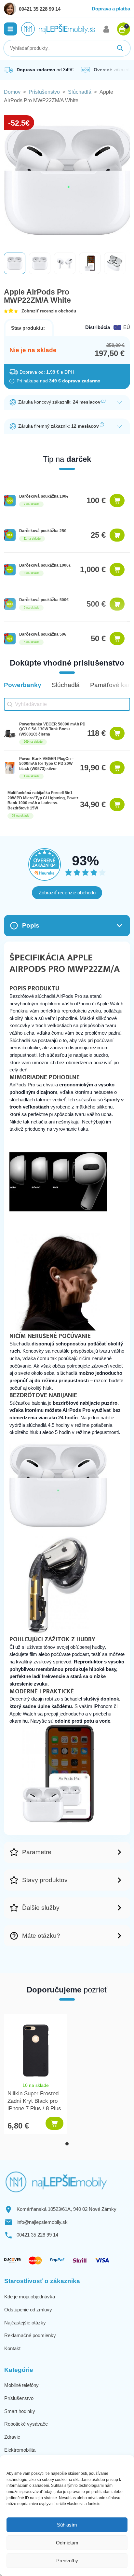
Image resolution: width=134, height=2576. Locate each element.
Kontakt (12, 2348)
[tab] (67, 2144)
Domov (12, 92)
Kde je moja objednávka (30, 2297)
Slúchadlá (80, 92)
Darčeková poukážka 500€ (44, 600)
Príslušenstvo (44, 92)
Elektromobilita (20, 2450)
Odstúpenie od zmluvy (28, 2310)
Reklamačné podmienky (30, 2335)
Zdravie (12, 2437)
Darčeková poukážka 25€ (43, 531)
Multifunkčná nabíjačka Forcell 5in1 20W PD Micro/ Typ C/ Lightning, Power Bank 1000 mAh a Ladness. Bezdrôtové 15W (43, 800)
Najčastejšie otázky (25, 2323)
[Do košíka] (117, 501)
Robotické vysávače (26, 2424)
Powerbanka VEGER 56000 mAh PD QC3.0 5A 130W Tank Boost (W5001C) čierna (52, 729)
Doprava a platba (111, 9)
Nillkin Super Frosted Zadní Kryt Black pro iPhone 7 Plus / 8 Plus (34, 2101)
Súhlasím (67, 2525)
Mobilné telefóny (21, 2385)
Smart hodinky (20, 2411)
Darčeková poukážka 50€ (43, 634)
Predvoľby (67, 2561)
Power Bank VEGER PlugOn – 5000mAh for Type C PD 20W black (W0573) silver (47, 764)
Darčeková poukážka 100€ (44, 496)
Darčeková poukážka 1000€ (45, 565)
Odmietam (67, 2543)
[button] (10, 29)
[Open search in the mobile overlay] (67, 48)
